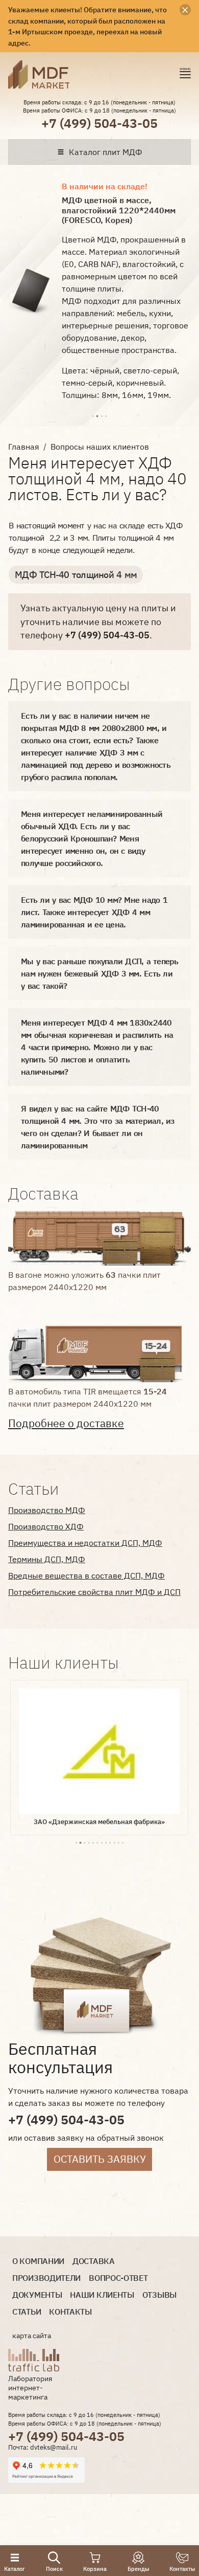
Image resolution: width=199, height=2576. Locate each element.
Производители (46, 2278)
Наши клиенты (102, 2295)
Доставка (94, 2261)
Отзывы (159, 2295)
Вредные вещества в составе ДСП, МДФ (86, 1575)
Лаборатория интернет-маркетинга (30, 2388)
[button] (93, 415)
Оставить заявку (100, 2159)
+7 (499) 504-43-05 (99, 123)
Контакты (70, 2312)
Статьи (27, 2312)
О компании (38, 2261)
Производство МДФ (47, 1510)
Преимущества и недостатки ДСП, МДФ (85, 1543)
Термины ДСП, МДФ (47, 1559)
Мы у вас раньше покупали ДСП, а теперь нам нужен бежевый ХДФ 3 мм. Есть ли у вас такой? (100, 973)
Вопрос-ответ (118, 2278)
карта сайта (32, 2336)
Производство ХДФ (46, 1526)
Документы (37, 2295)
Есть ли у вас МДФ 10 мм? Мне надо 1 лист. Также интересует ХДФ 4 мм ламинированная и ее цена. (94, 912)
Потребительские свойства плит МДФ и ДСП (94, 1592)
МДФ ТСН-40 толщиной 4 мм (76, 575)
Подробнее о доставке (66, 1423)
